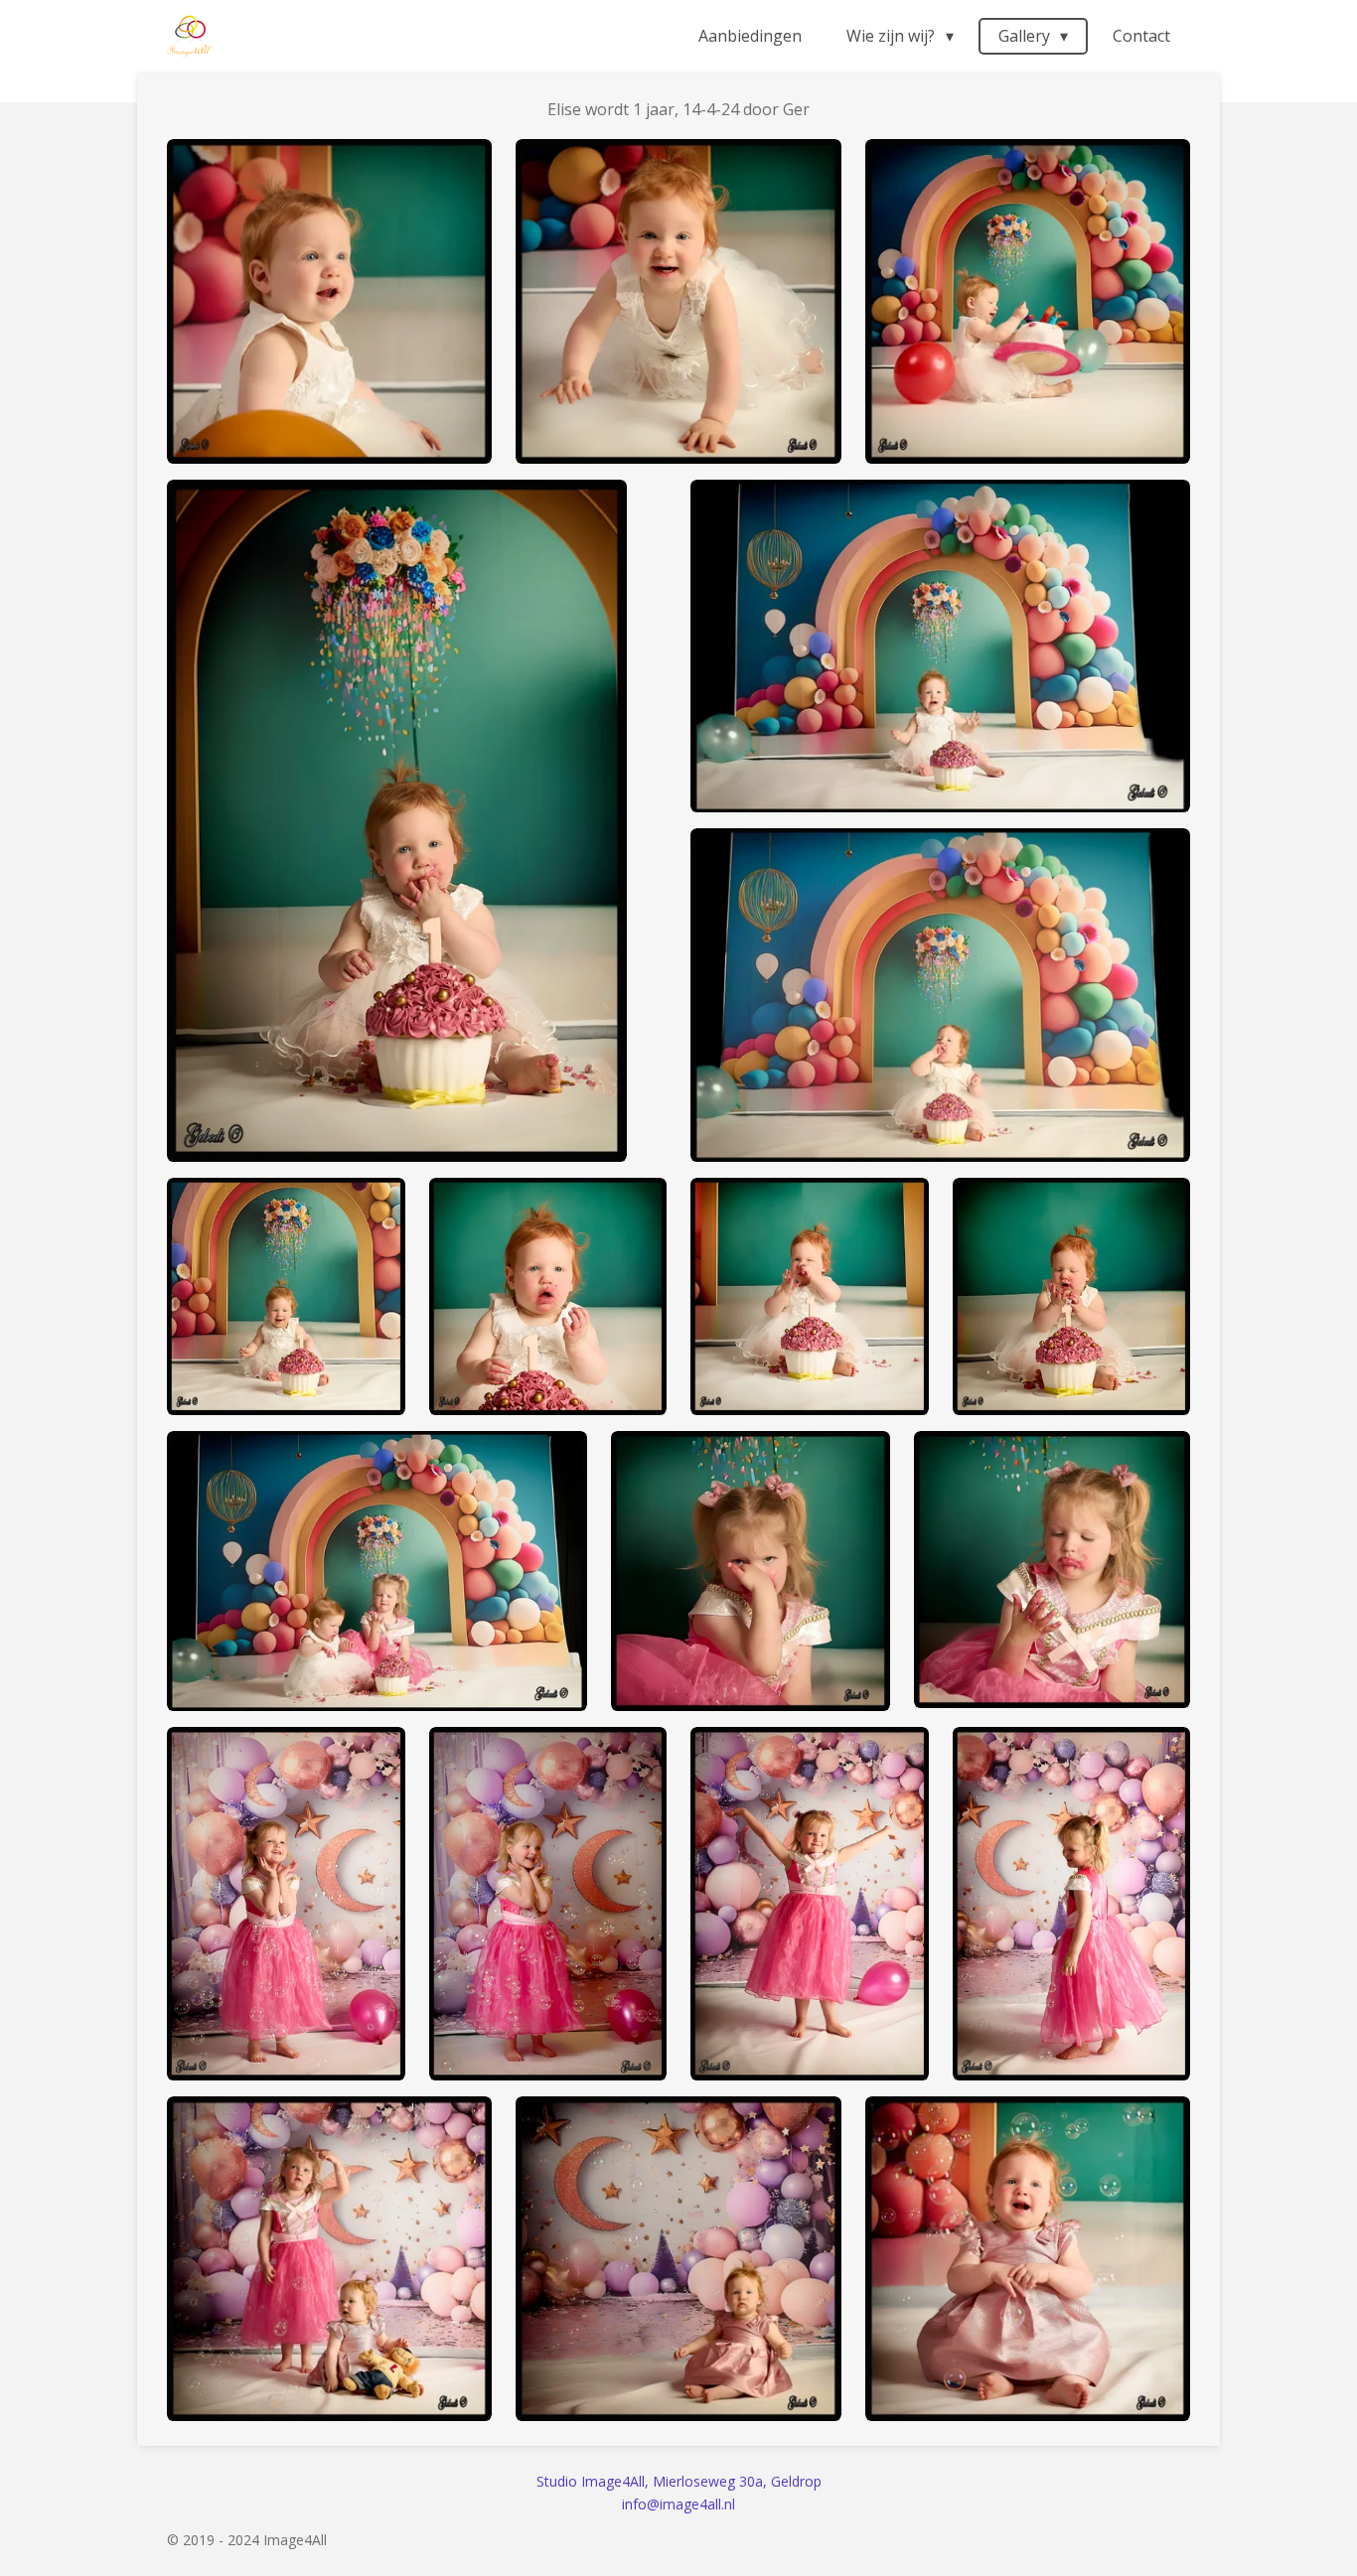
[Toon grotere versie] (329, 301)
